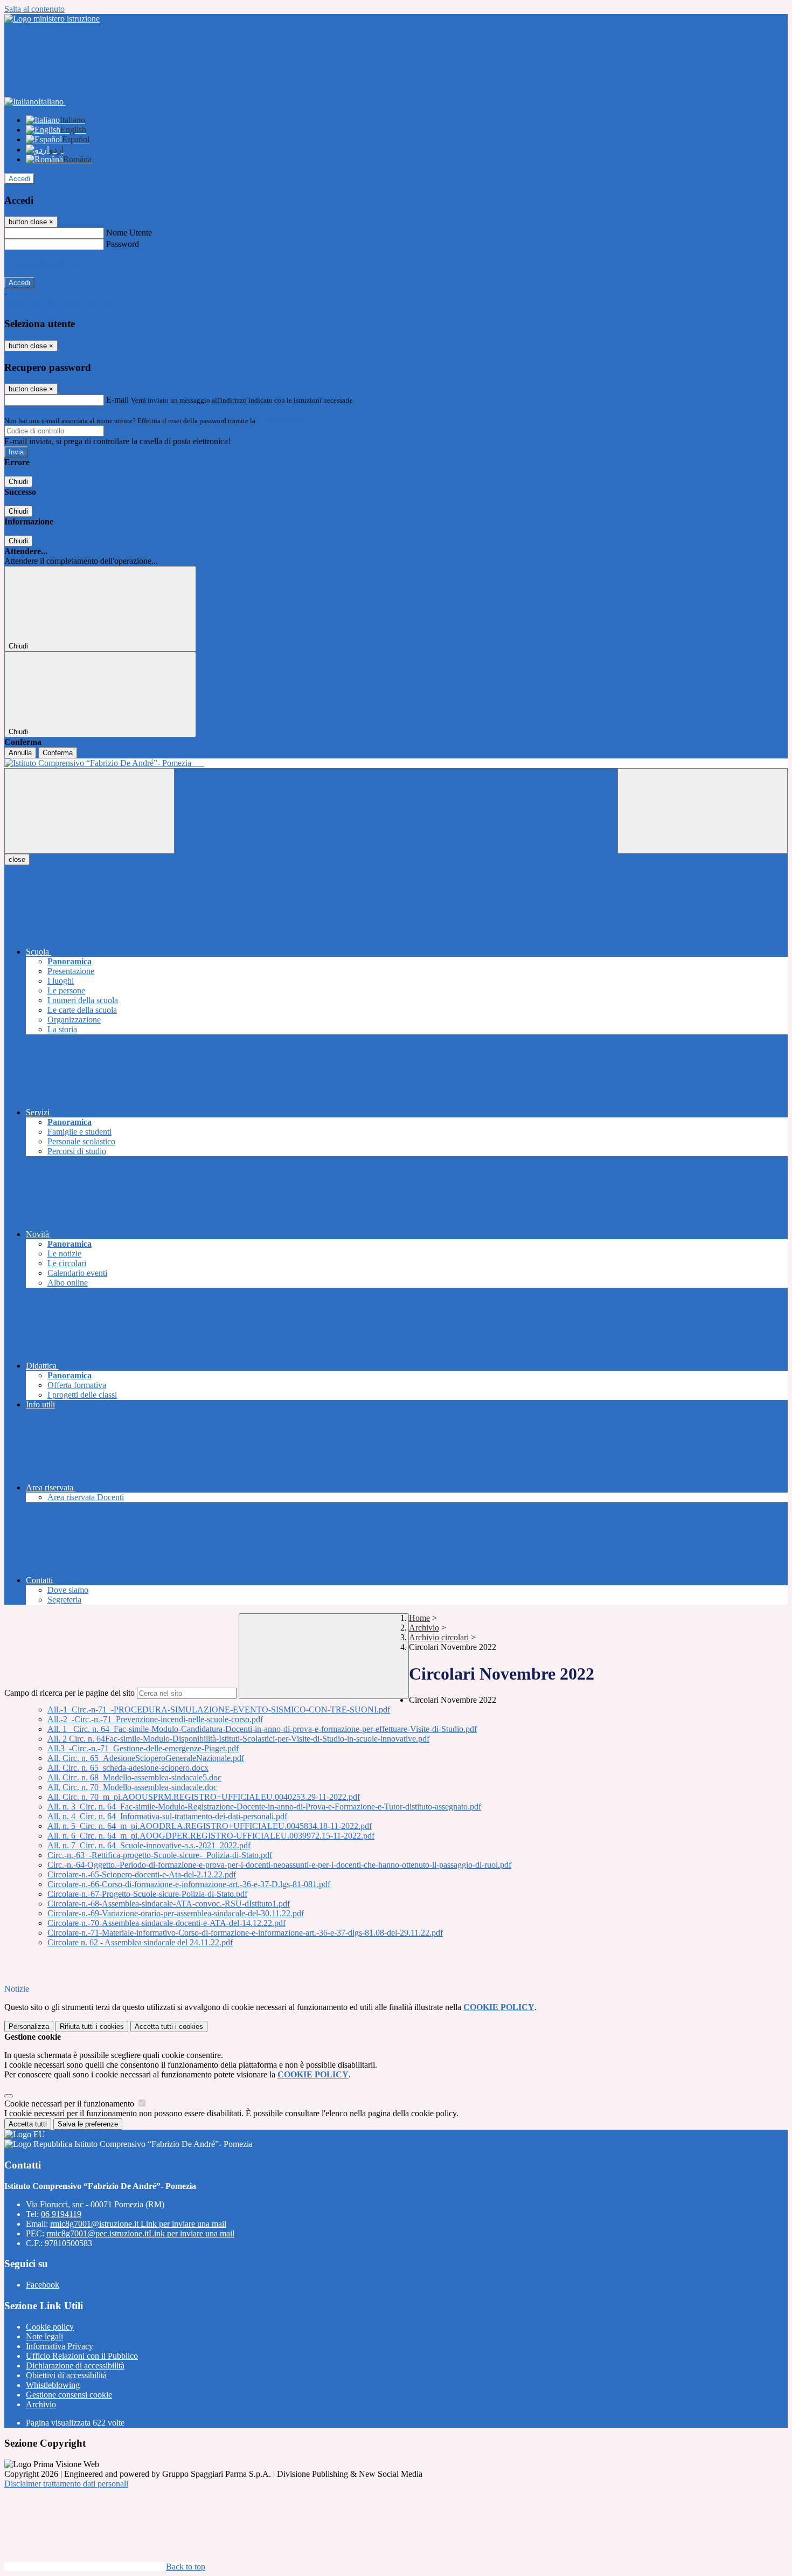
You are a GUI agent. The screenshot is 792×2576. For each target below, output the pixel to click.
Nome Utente (129, 233)
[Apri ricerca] (703, 811)
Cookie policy (50, 2327)
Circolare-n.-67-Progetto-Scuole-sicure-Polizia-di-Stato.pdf (147, 1894)
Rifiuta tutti (92, 2026)
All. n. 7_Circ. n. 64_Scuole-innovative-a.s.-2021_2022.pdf (149, 1845)
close (17, 859)
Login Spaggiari (281, 421)
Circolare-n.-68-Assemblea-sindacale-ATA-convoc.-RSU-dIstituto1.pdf (169, 1904)
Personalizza (29, 2026)
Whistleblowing (53, 2385)
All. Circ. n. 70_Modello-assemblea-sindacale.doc (132, 1787)
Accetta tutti (169, 2026)
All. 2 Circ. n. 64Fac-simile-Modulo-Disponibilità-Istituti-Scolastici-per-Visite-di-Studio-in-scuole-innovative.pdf (238, 1739)
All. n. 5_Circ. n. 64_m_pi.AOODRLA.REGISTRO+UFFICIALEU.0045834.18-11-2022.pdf (210, 1826)
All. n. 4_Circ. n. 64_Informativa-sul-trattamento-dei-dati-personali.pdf (167, 1816)
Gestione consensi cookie (69, 2395)
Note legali (44, 2336)
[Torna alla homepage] (396, 763)
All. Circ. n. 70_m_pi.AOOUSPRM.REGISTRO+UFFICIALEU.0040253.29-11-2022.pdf (204, 1797)
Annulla (20, 753)
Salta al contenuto (34, 9)
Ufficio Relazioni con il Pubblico (82, 2356)
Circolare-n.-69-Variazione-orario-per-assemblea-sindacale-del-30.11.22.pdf (176, 1913)
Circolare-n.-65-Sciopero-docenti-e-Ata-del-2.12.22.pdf (142, 1874)
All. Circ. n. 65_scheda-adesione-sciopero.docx (128, 1768)
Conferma (58, 753)
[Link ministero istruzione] (52, 19)
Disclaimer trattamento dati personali (66, 2484)
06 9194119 (61, 2214)
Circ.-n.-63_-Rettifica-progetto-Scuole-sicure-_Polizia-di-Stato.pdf (160, 1855)
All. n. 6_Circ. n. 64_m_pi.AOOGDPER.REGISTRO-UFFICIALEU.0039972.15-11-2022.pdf (211, 1836)
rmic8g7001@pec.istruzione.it (140, 2233)
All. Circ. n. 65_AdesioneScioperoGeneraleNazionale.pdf (146, 1758)
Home (419, 1618)
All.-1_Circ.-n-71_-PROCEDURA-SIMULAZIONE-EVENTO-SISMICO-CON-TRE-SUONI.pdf (219, 1710)
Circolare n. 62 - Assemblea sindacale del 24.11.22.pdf (140, 1942)
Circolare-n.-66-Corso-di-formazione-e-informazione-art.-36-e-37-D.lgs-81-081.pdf (189, 1884)
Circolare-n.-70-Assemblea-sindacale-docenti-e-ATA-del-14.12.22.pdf (166, 1923)
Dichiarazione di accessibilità (75, 2366)
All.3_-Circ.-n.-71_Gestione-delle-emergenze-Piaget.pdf (143, 1748)
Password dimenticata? (43, 263)
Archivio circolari (439, 1637)
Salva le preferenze (88, 2124)
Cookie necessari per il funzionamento (70, 2104)
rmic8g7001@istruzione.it (138, 2224)
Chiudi (18, 482)
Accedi (19, 179)
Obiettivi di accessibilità (66, 2375)
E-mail (117, 400)
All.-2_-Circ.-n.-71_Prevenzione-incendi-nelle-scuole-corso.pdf (155, 1719)
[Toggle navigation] (89, 811)
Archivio (424, 1628)
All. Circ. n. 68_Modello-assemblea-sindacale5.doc (134, 1777)
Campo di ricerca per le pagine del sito (70, 1693)
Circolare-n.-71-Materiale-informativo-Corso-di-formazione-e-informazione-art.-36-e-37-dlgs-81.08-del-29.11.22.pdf (245, 1933)
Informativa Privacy (60, 2346)
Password (123, 244)
